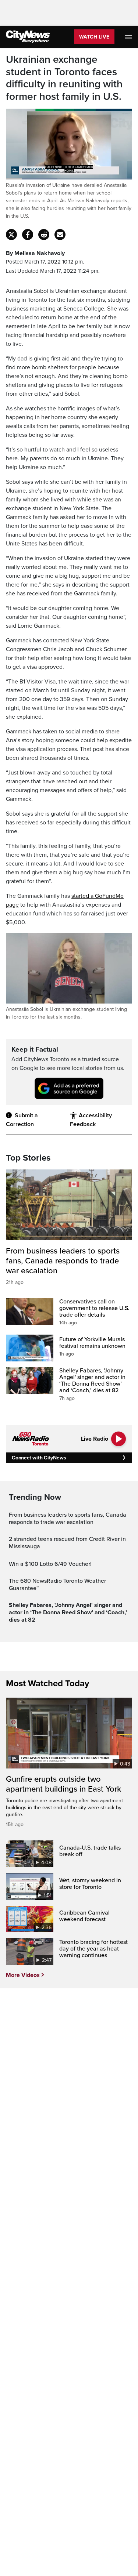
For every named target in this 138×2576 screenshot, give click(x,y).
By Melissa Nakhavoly (35, 253)
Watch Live (94, 37)
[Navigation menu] (129, 37)
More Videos (23, 1975)
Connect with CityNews (39, 1458)
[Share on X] (11, 235)
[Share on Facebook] (28, 235)
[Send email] (60, 235)
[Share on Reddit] (44, 235)
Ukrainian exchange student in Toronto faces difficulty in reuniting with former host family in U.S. (64, 78)
